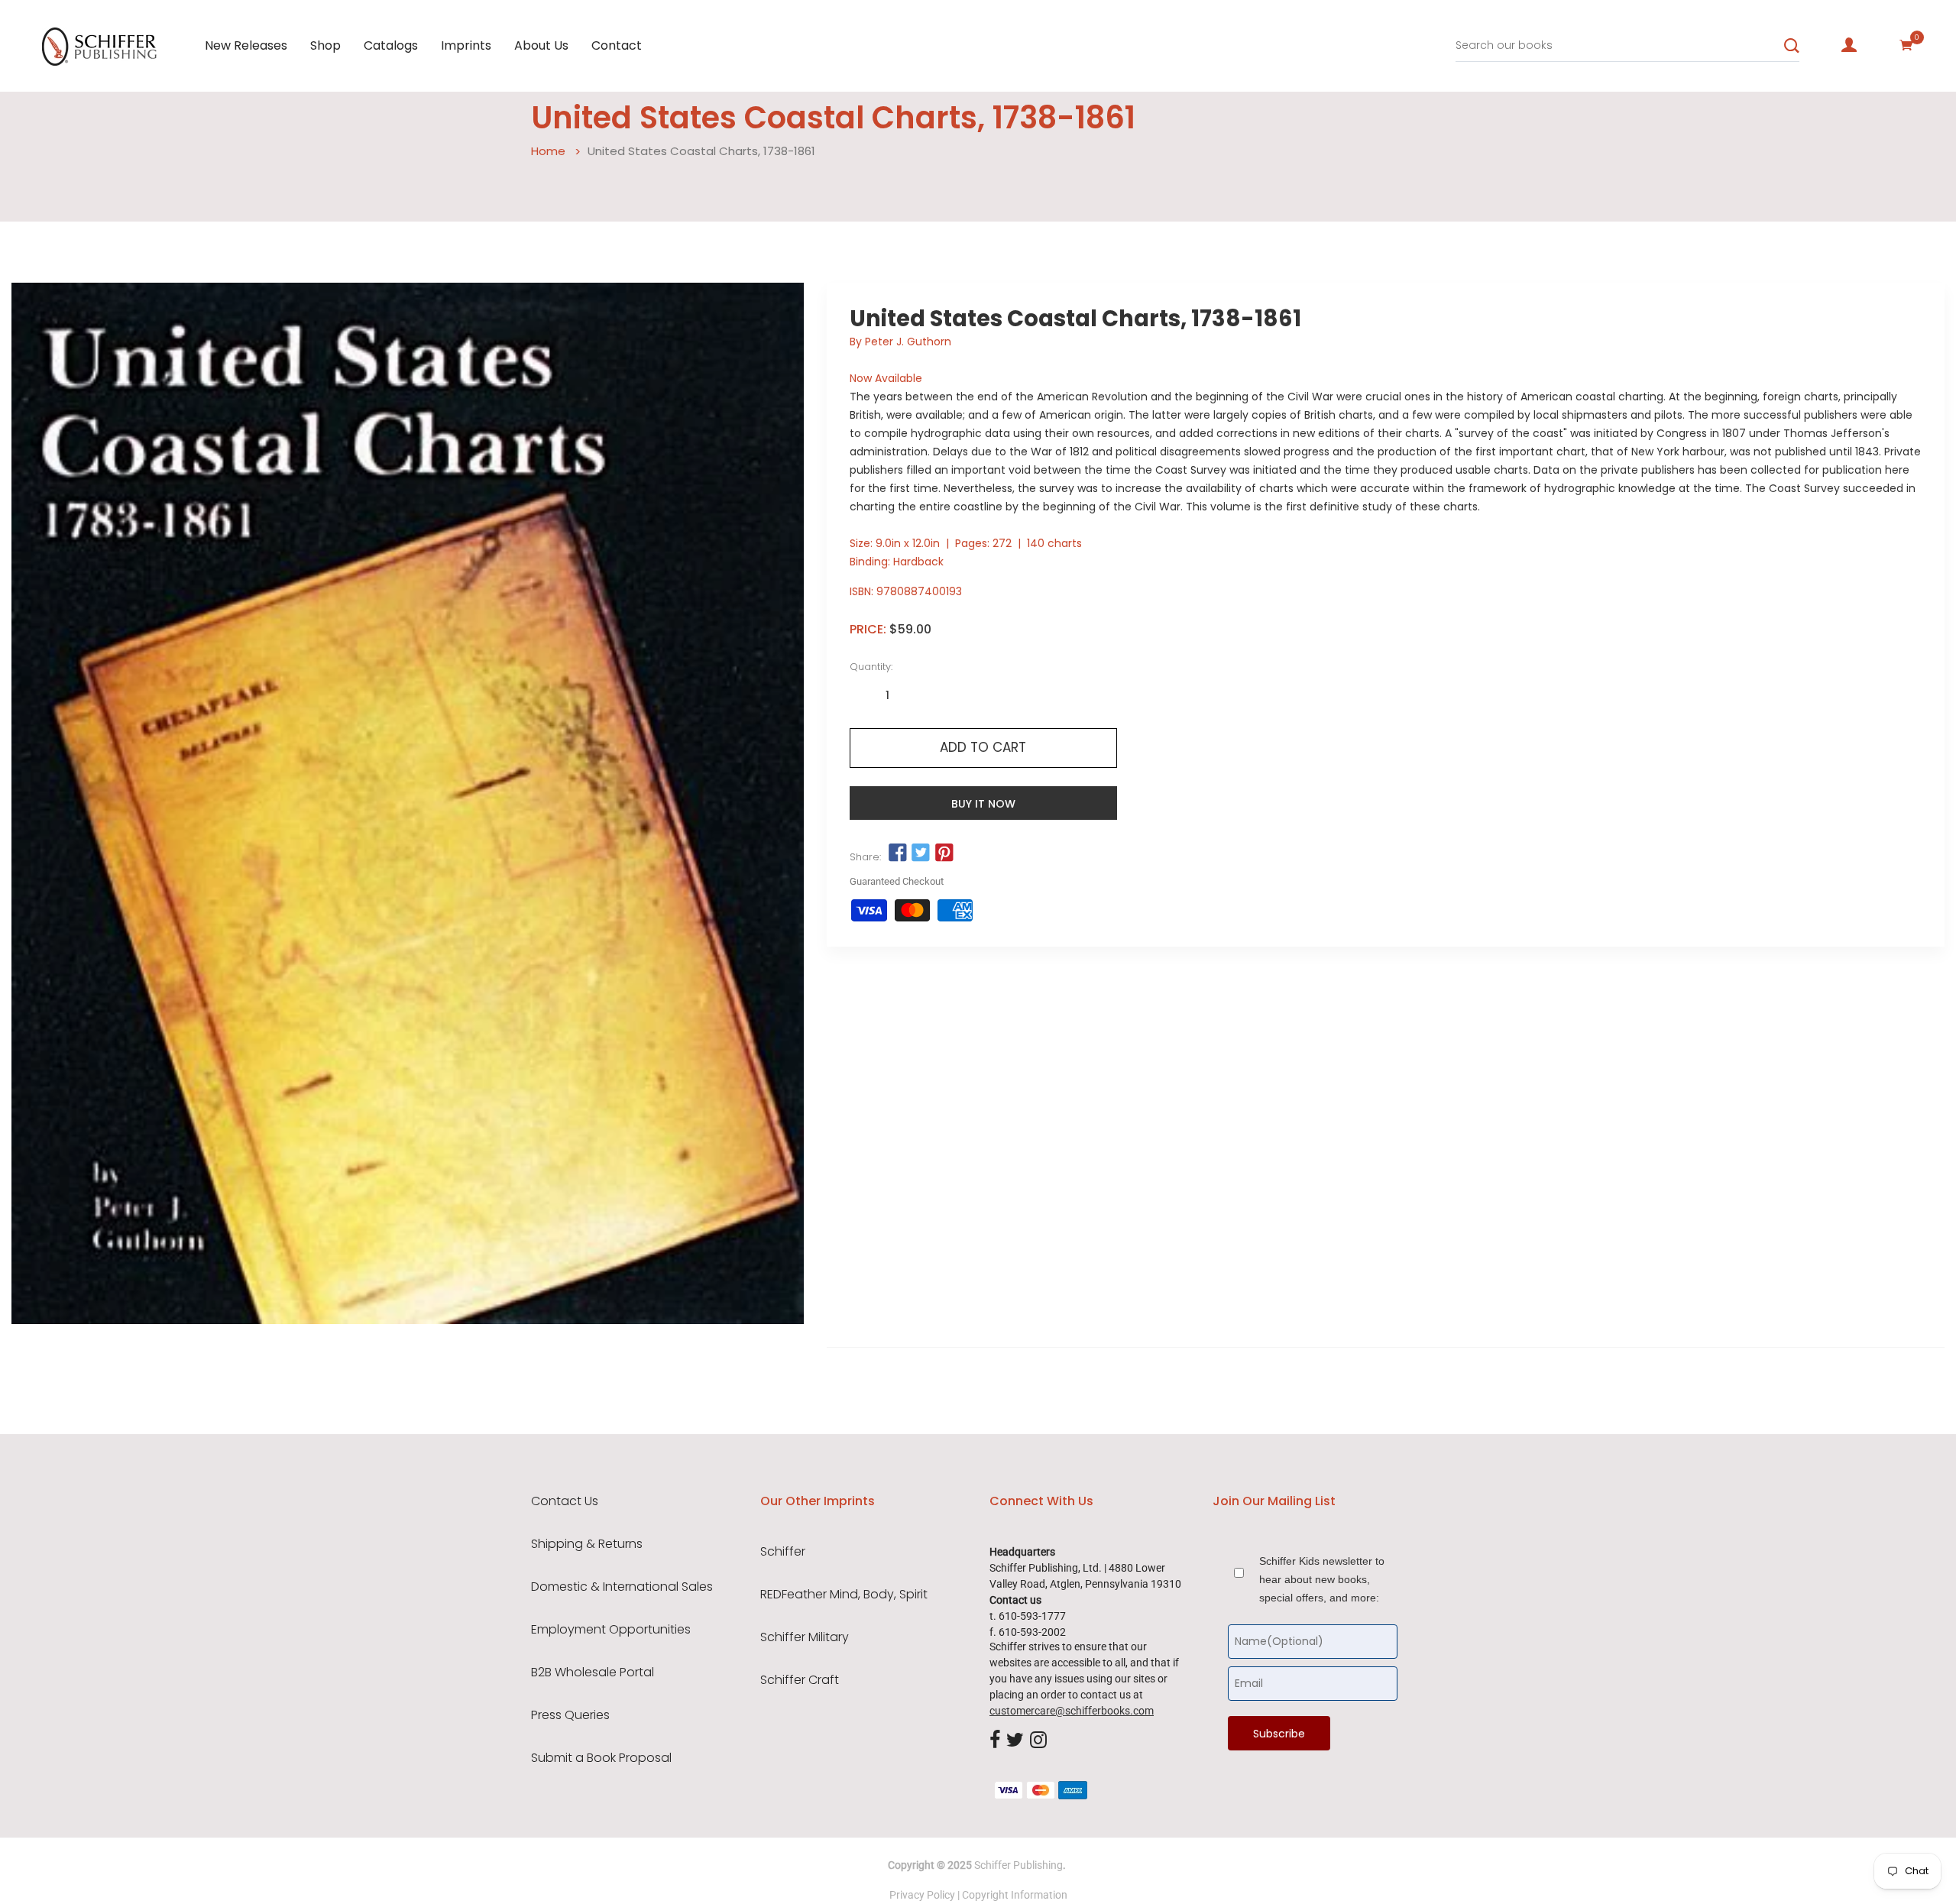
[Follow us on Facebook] (898, 853)
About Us (541, 45)
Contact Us (565, 1501)
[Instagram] (1038, 1740)
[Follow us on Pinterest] (944, 853)
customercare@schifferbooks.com (1072, 1711)
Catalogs (391, 45)
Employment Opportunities (611, 1630)
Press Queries (570, 1715)
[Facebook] (995, 1740)
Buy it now (983, 804)
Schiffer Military (805, 1637)
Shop (325, 45)
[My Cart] (1906, 45)
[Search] (1792, 46)
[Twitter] (1015, 1740)
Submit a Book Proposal (601, 1758)
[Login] (1849, 45)
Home (548, 151)
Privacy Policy (922, 1895)
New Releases (246, 45)
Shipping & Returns (587, 1544)
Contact (617, 45)
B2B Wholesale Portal (593, 1672)
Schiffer (783, 1552)
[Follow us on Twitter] (921, 853)
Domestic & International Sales (622, 1587)
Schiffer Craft (800, 1680)
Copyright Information (1015, 1895)
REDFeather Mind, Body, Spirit (844, 1595)
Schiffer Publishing (1018, 1865)
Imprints (466, 45)
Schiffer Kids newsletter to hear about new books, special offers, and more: (1322, 1579)
